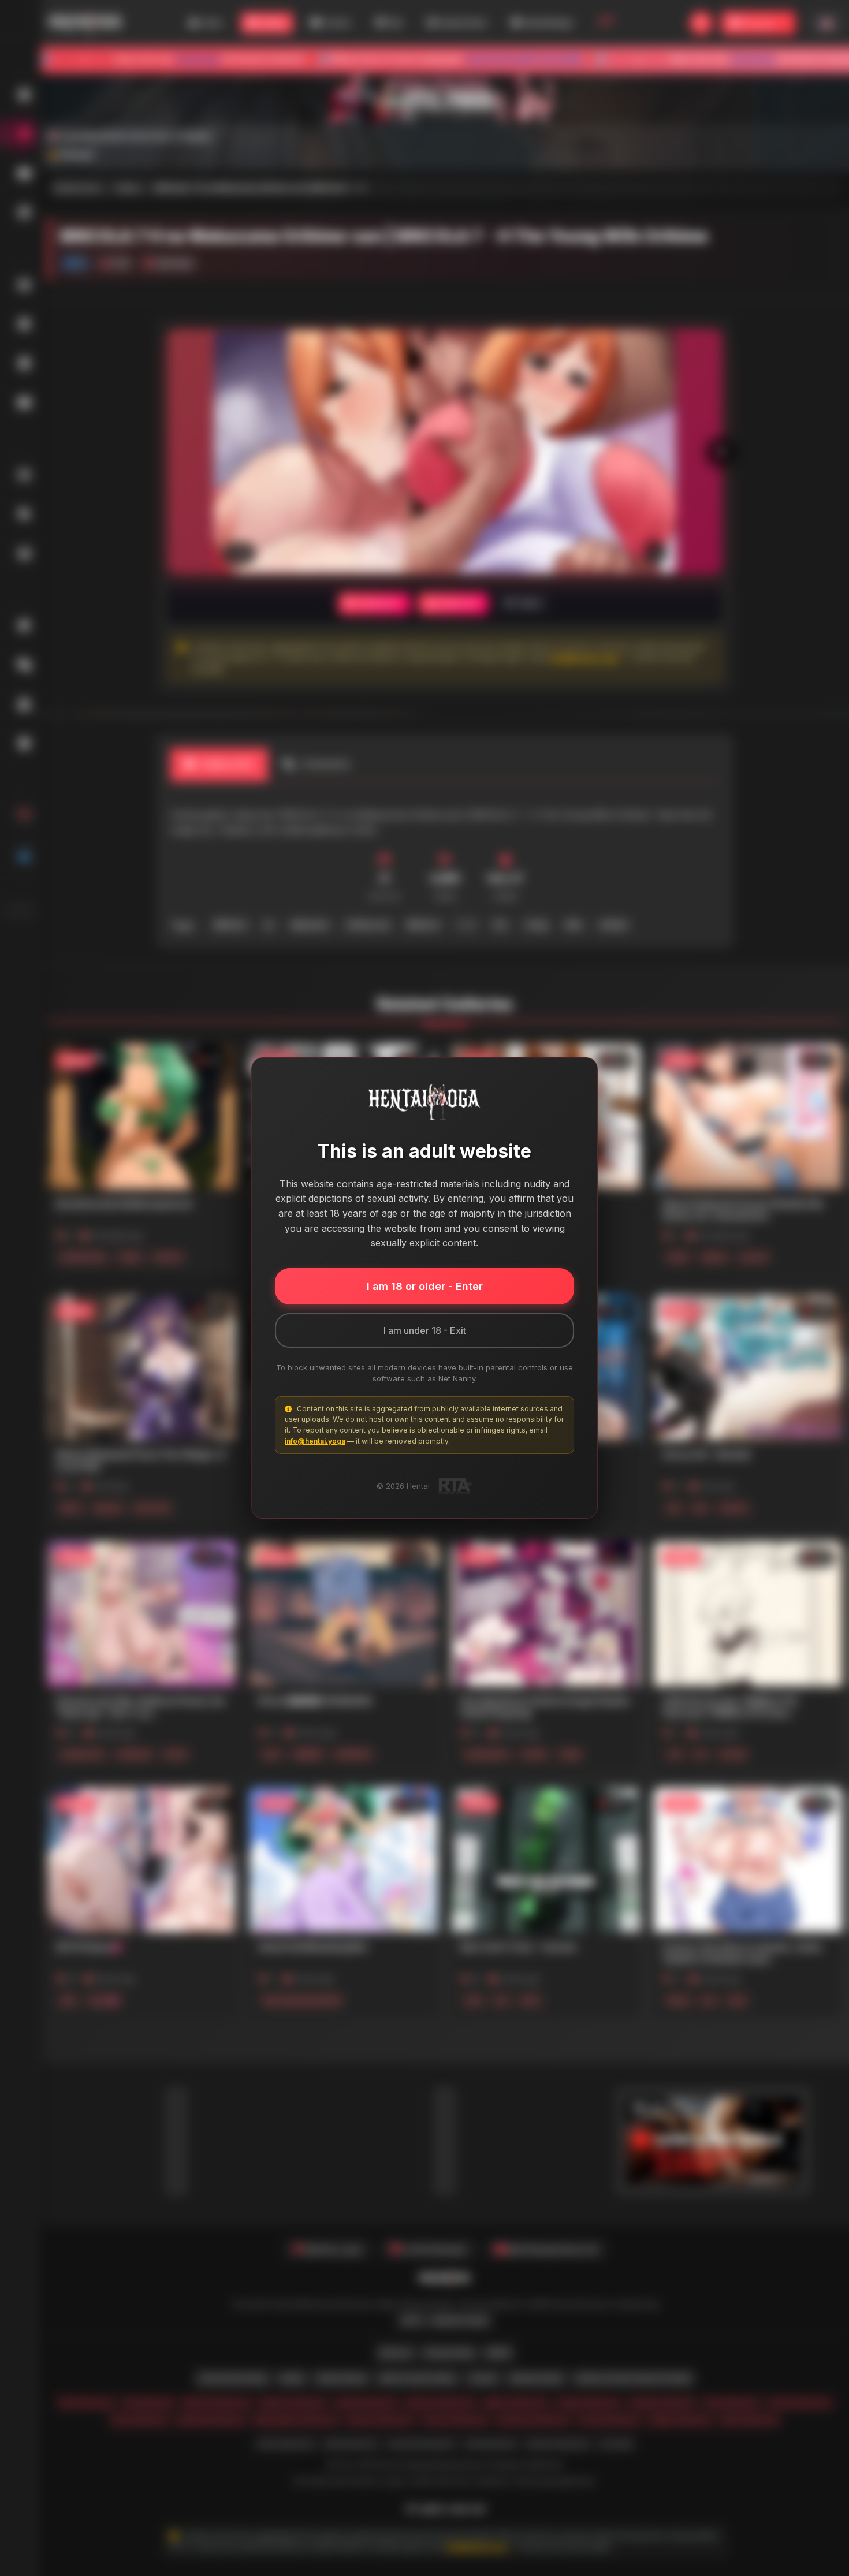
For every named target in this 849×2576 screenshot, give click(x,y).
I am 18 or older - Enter (425, 1286)
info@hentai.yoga (315, 1441)
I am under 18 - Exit (425, 1330)
